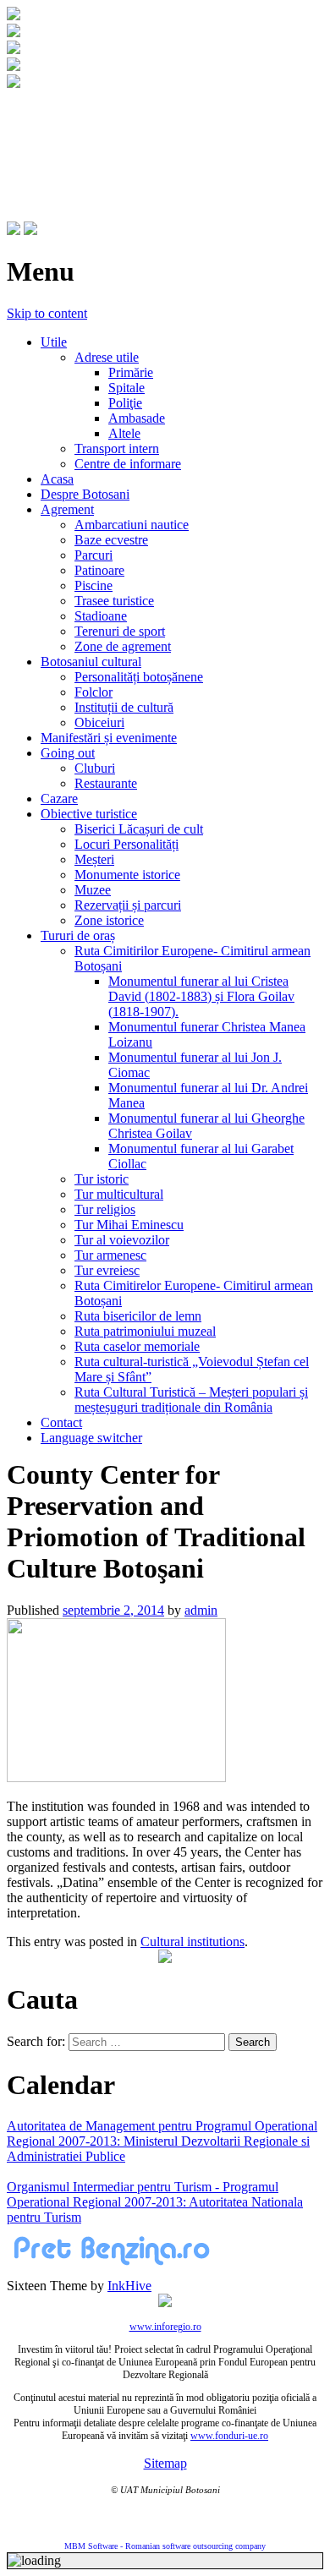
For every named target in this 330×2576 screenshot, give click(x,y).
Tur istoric (102, 1179)
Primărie (131, 372)
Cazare (59, 799)
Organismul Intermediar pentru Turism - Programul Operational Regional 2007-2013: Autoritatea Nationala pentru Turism (155, 2202)
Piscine (93, 585)
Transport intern (117, 448)
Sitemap (165, 2463)
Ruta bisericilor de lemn (138, 1316)
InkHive (129, 2286)
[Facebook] (14, 230)
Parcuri (93, 555)
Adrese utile (107, 357)
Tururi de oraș (78, 935)
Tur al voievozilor (122, 1240)
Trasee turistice (114, 601)
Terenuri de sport (120, 631)
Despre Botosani (85, 494)
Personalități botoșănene (139, 677)
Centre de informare (128, 464)
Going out (68, 753)
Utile (54, 342)
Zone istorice (109, 920)
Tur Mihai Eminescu (129, 1225)
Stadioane (101, 616)
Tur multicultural (119, 1194)
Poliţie (125, 403)
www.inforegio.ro (165, 2327)
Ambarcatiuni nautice (132, 525)
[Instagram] (30, 230)
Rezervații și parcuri (128, 905)
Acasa (57, 479)
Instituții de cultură (124, 707)
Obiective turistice (89, 814)
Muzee (93, 890)
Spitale (126, 388)
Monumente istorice (127, 875)
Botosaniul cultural (91, 662)
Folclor (93, 692)
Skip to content (47, 313)
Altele (124, 433)
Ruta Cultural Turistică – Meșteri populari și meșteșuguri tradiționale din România (191, 1400)
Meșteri (94, 859)
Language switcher (91, 1438)
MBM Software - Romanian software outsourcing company (165, 2546)
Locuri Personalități (126, 844)
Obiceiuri (99, 722)
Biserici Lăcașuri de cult (139, 829)
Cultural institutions (192, 1942)
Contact (61, 1422)
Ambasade (137, 418)
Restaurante (106, 783)
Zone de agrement (123, 646)
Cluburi (95, 768)
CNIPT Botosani (102, 124)
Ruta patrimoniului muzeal (145, 1331)
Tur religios (105, 1209)
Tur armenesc (110, 1255)
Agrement (67, 509)
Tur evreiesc (107, 1270)
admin (201, 1610)
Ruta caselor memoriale (137, 1346)
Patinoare (99, 570)
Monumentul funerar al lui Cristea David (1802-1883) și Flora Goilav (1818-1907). (201, 996)
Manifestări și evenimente (109, 738)
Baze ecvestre (111, 540)
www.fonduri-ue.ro (229, 2436)
